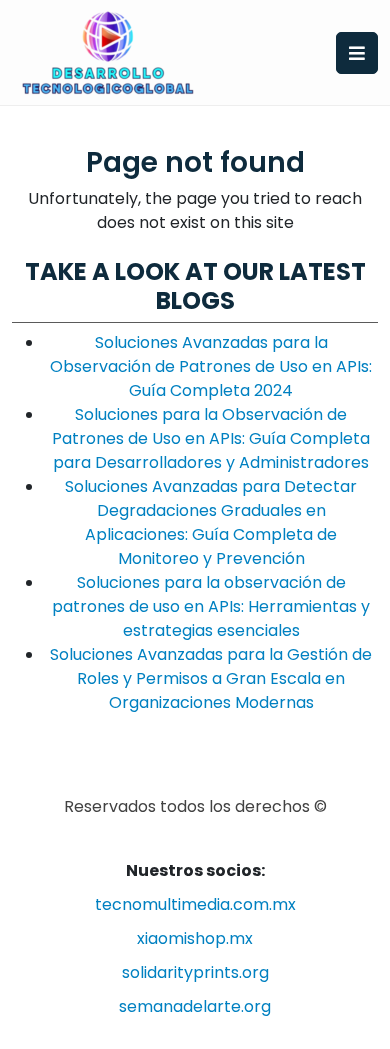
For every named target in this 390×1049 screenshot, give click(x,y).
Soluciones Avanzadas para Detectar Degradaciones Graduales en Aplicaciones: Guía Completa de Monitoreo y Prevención (211, 522)
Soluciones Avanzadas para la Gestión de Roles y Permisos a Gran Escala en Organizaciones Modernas (211, 678)
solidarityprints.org (195, 972)
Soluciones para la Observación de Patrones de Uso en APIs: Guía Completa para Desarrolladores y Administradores (211, 438)
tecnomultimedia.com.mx (195, 904)
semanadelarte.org (195, 1006)
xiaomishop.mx (195, 938)
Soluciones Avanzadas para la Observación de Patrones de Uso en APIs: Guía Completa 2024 (211, 366)
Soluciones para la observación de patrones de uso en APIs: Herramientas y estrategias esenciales (211, 606)
